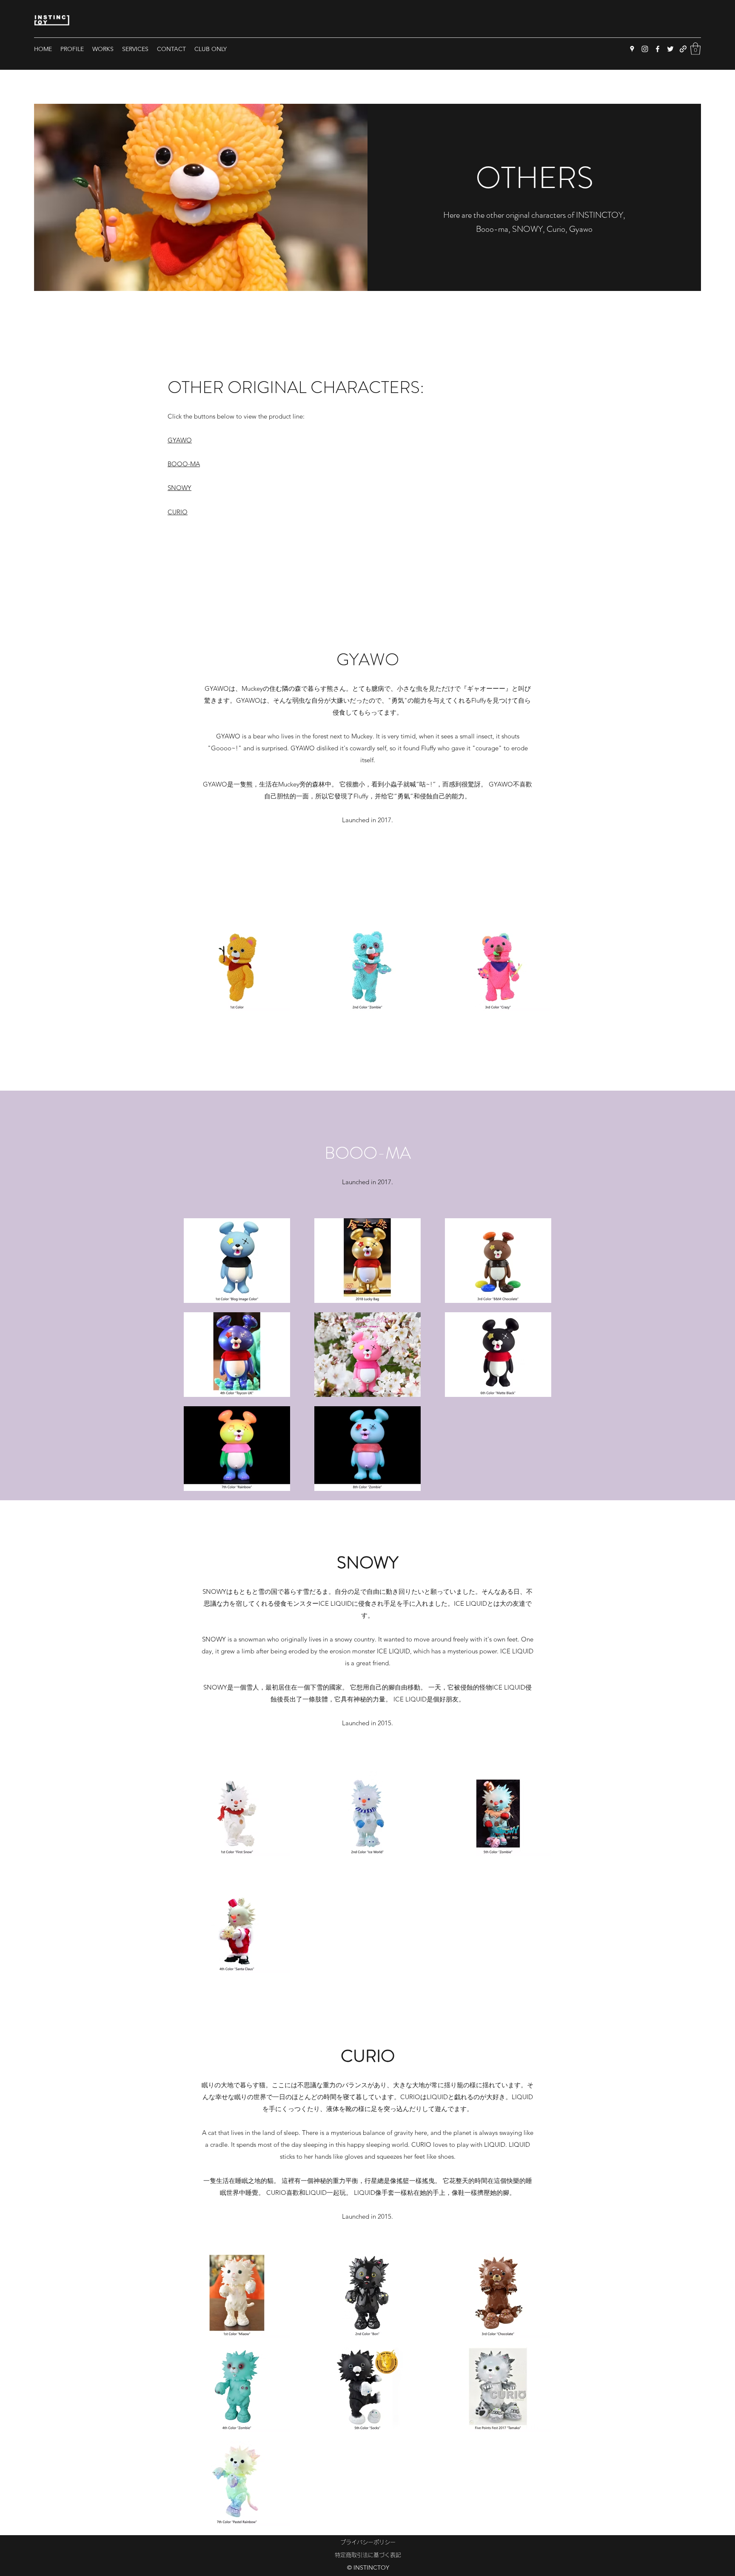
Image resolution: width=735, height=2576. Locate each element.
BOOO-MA (184, 464)
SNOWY (179, 488)
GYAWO (180, 440)
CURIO (178, 512)
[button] (695, 49)
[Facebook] (658, 49)
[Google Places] (632, 49)
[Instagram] (645, 49)
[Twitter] (670, 49)
